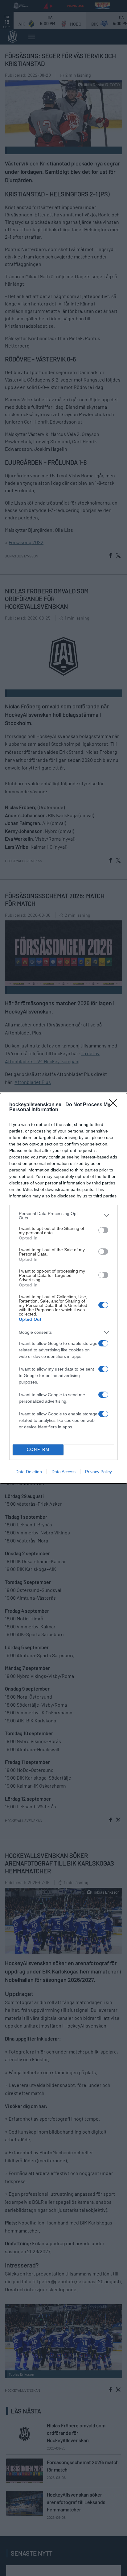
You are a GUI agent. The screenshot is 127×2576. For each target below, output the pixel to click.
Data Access (63, 1472)
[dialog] (63, 1288)
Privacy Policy (98, 1472)
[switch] (103, 1230)
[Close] (115, 1105)
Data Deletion (29, 1472)
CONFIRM (38, 1450)
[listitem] (63, 1216)
